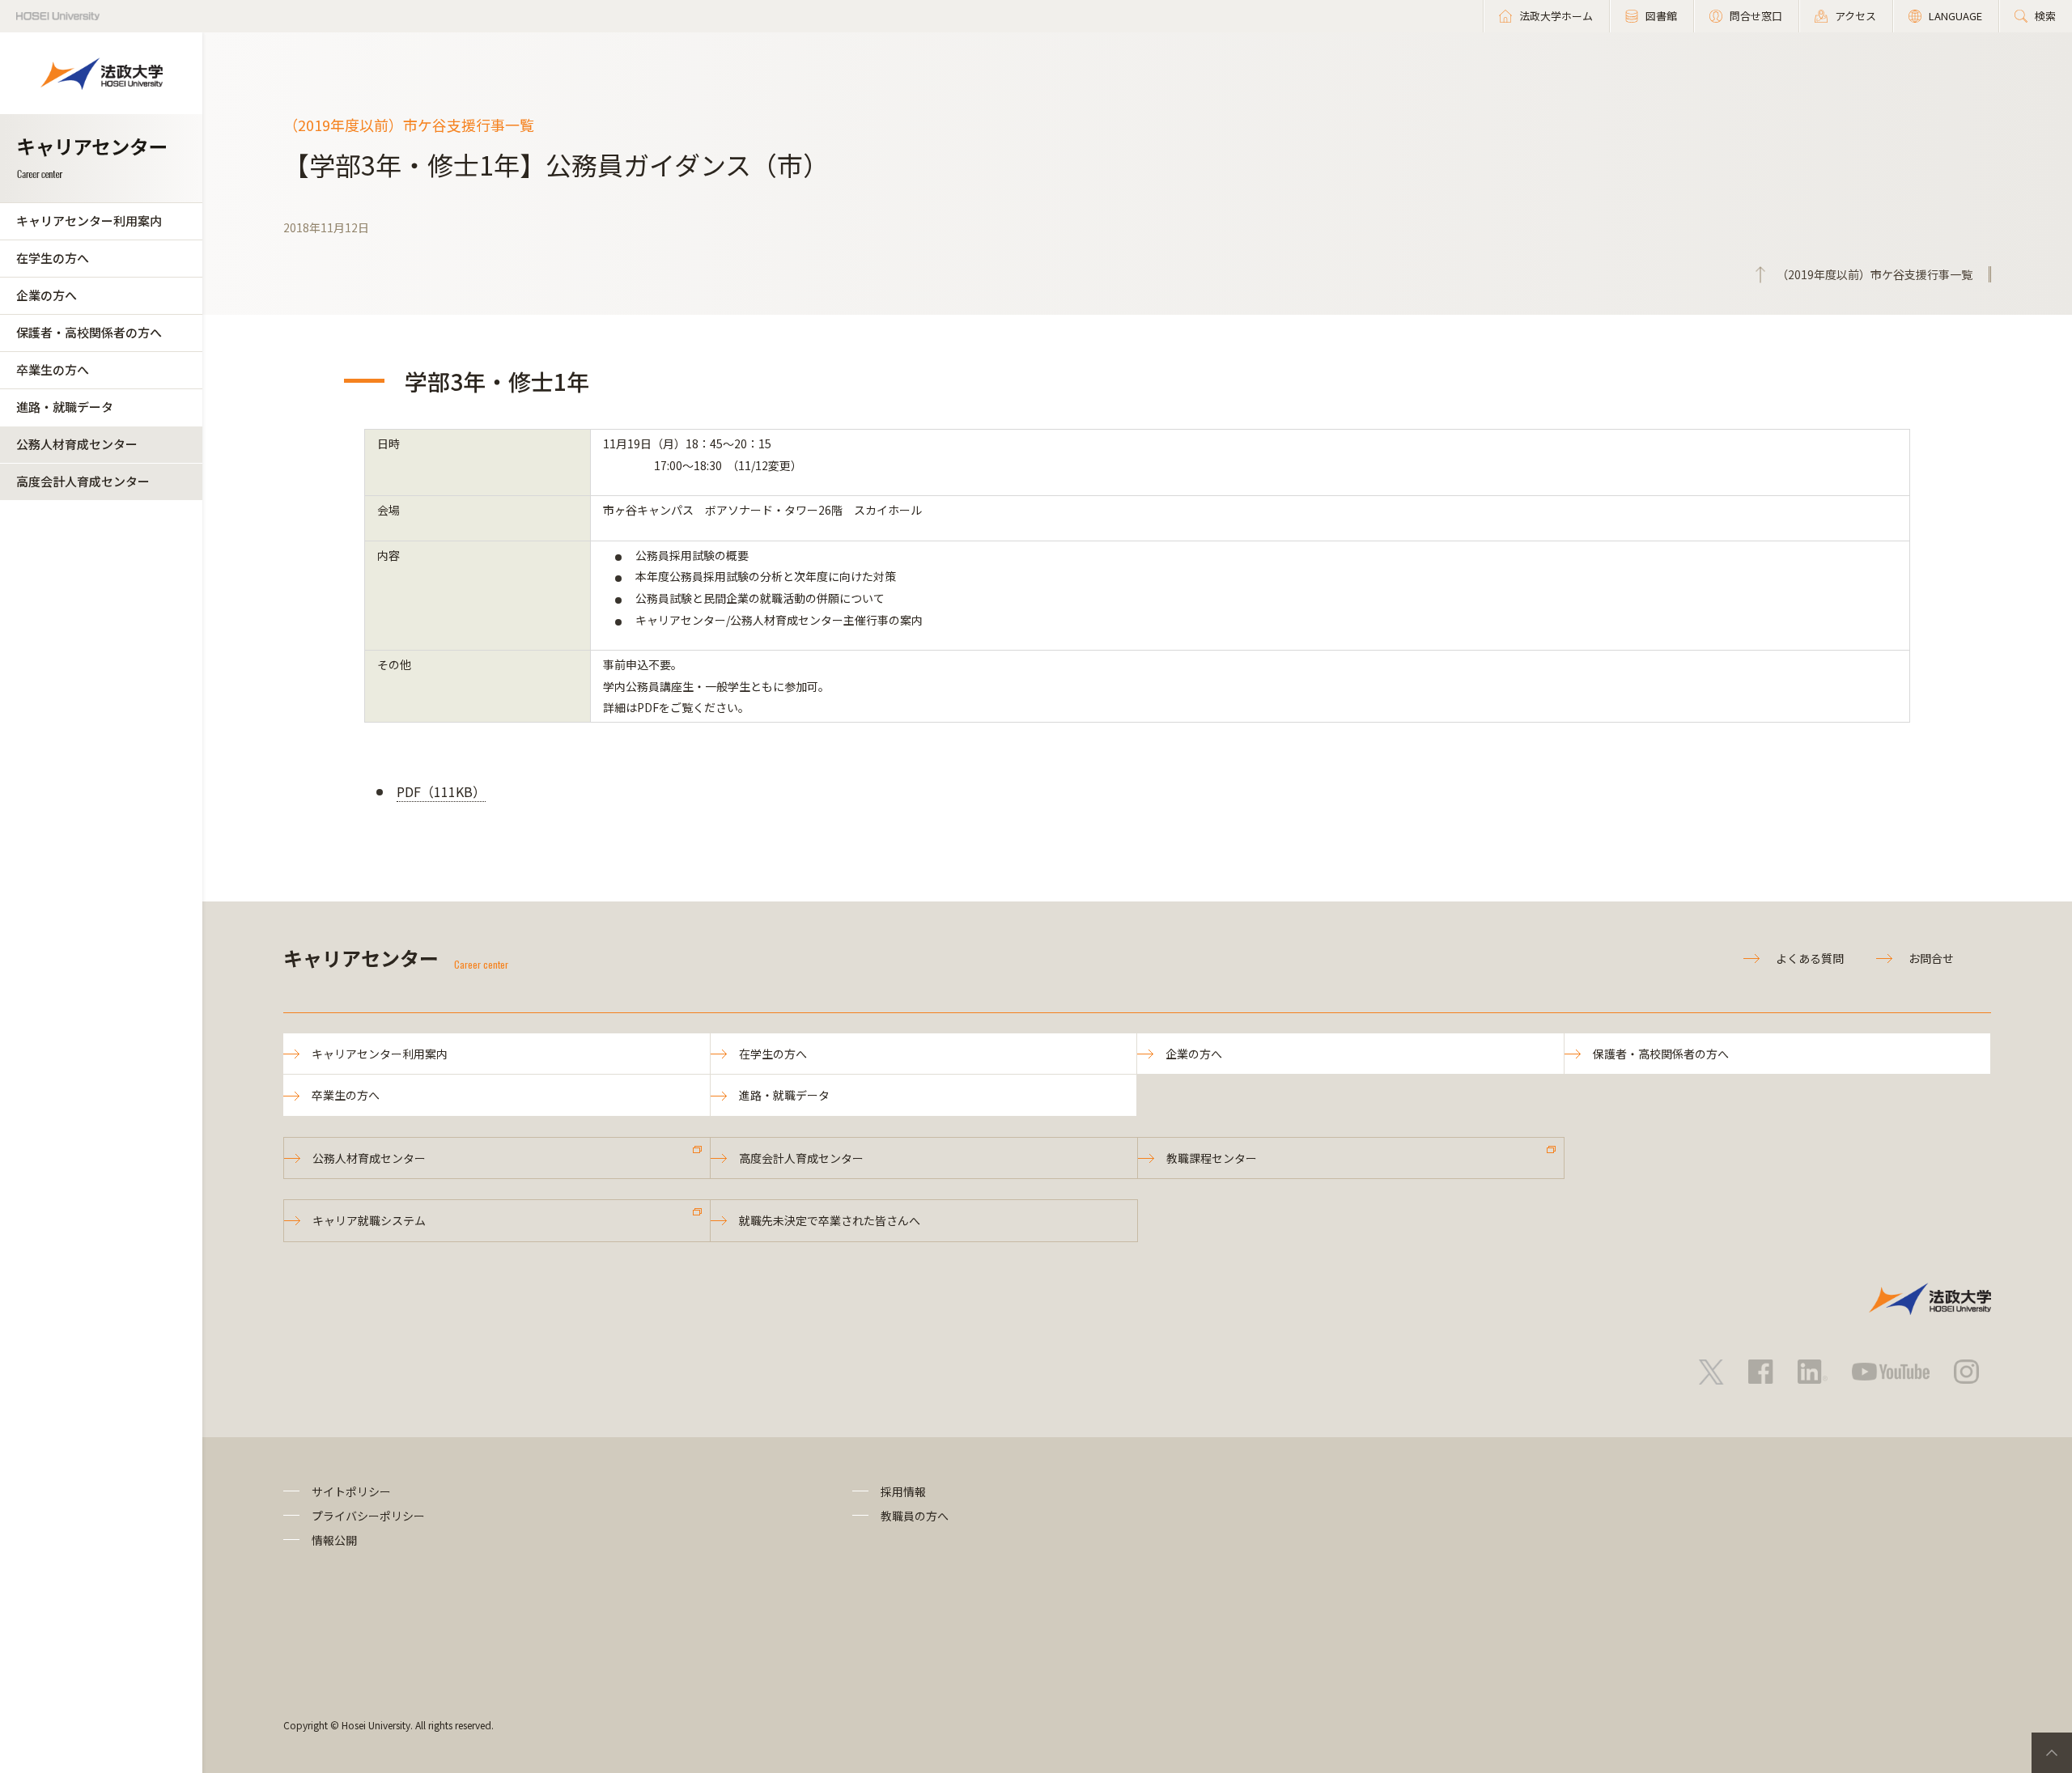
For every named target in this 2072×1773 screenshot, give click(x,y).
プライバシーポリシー (368, 1516)
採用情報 (903, 1491)
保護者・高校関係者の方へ (89, 332)
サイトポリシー (351, 1491)
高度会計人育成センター (83, 481)
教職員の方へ (915, 1516)
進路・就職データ (65, 407)
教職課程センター (1212, 1158)
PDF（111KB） (441, 791)
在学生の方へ (53, 258)
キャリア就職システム (369, 1220)
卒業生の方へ (53, 369)
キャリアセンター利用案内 (89, 221)
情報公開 (334, 1540)
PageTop (2052, 1753)
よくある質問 (1810, 958)
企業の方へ (47, 295)
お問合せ (1931, 958)
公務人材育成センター (77, 444)
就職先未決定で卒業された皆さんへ (830, 1220)
